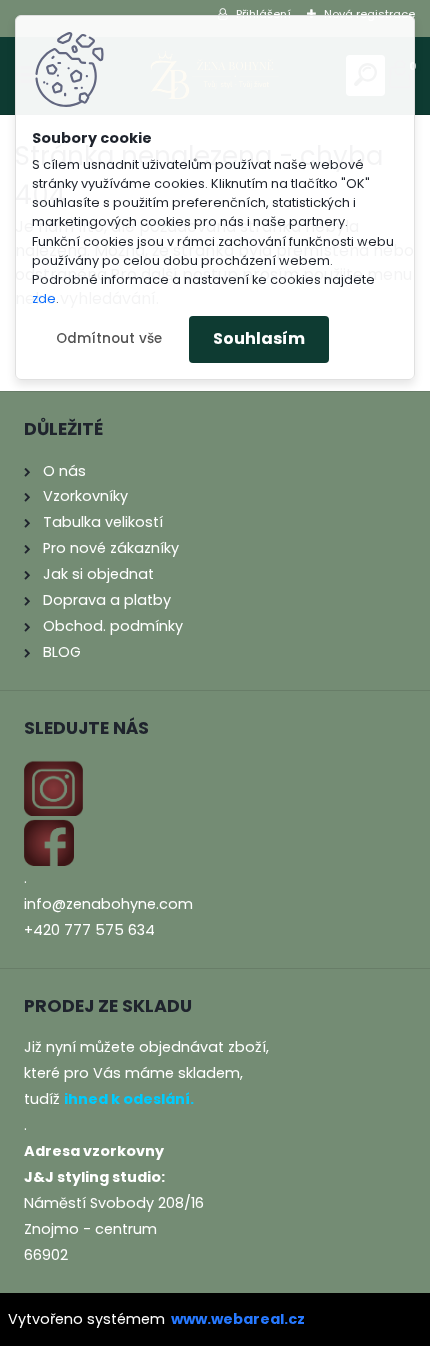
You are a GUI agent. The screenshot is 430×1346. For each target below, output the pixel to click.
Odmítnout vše (109, 338)
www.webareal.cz (238, 1319)
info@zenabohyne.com (108, 904)
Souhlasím (259, 338)
